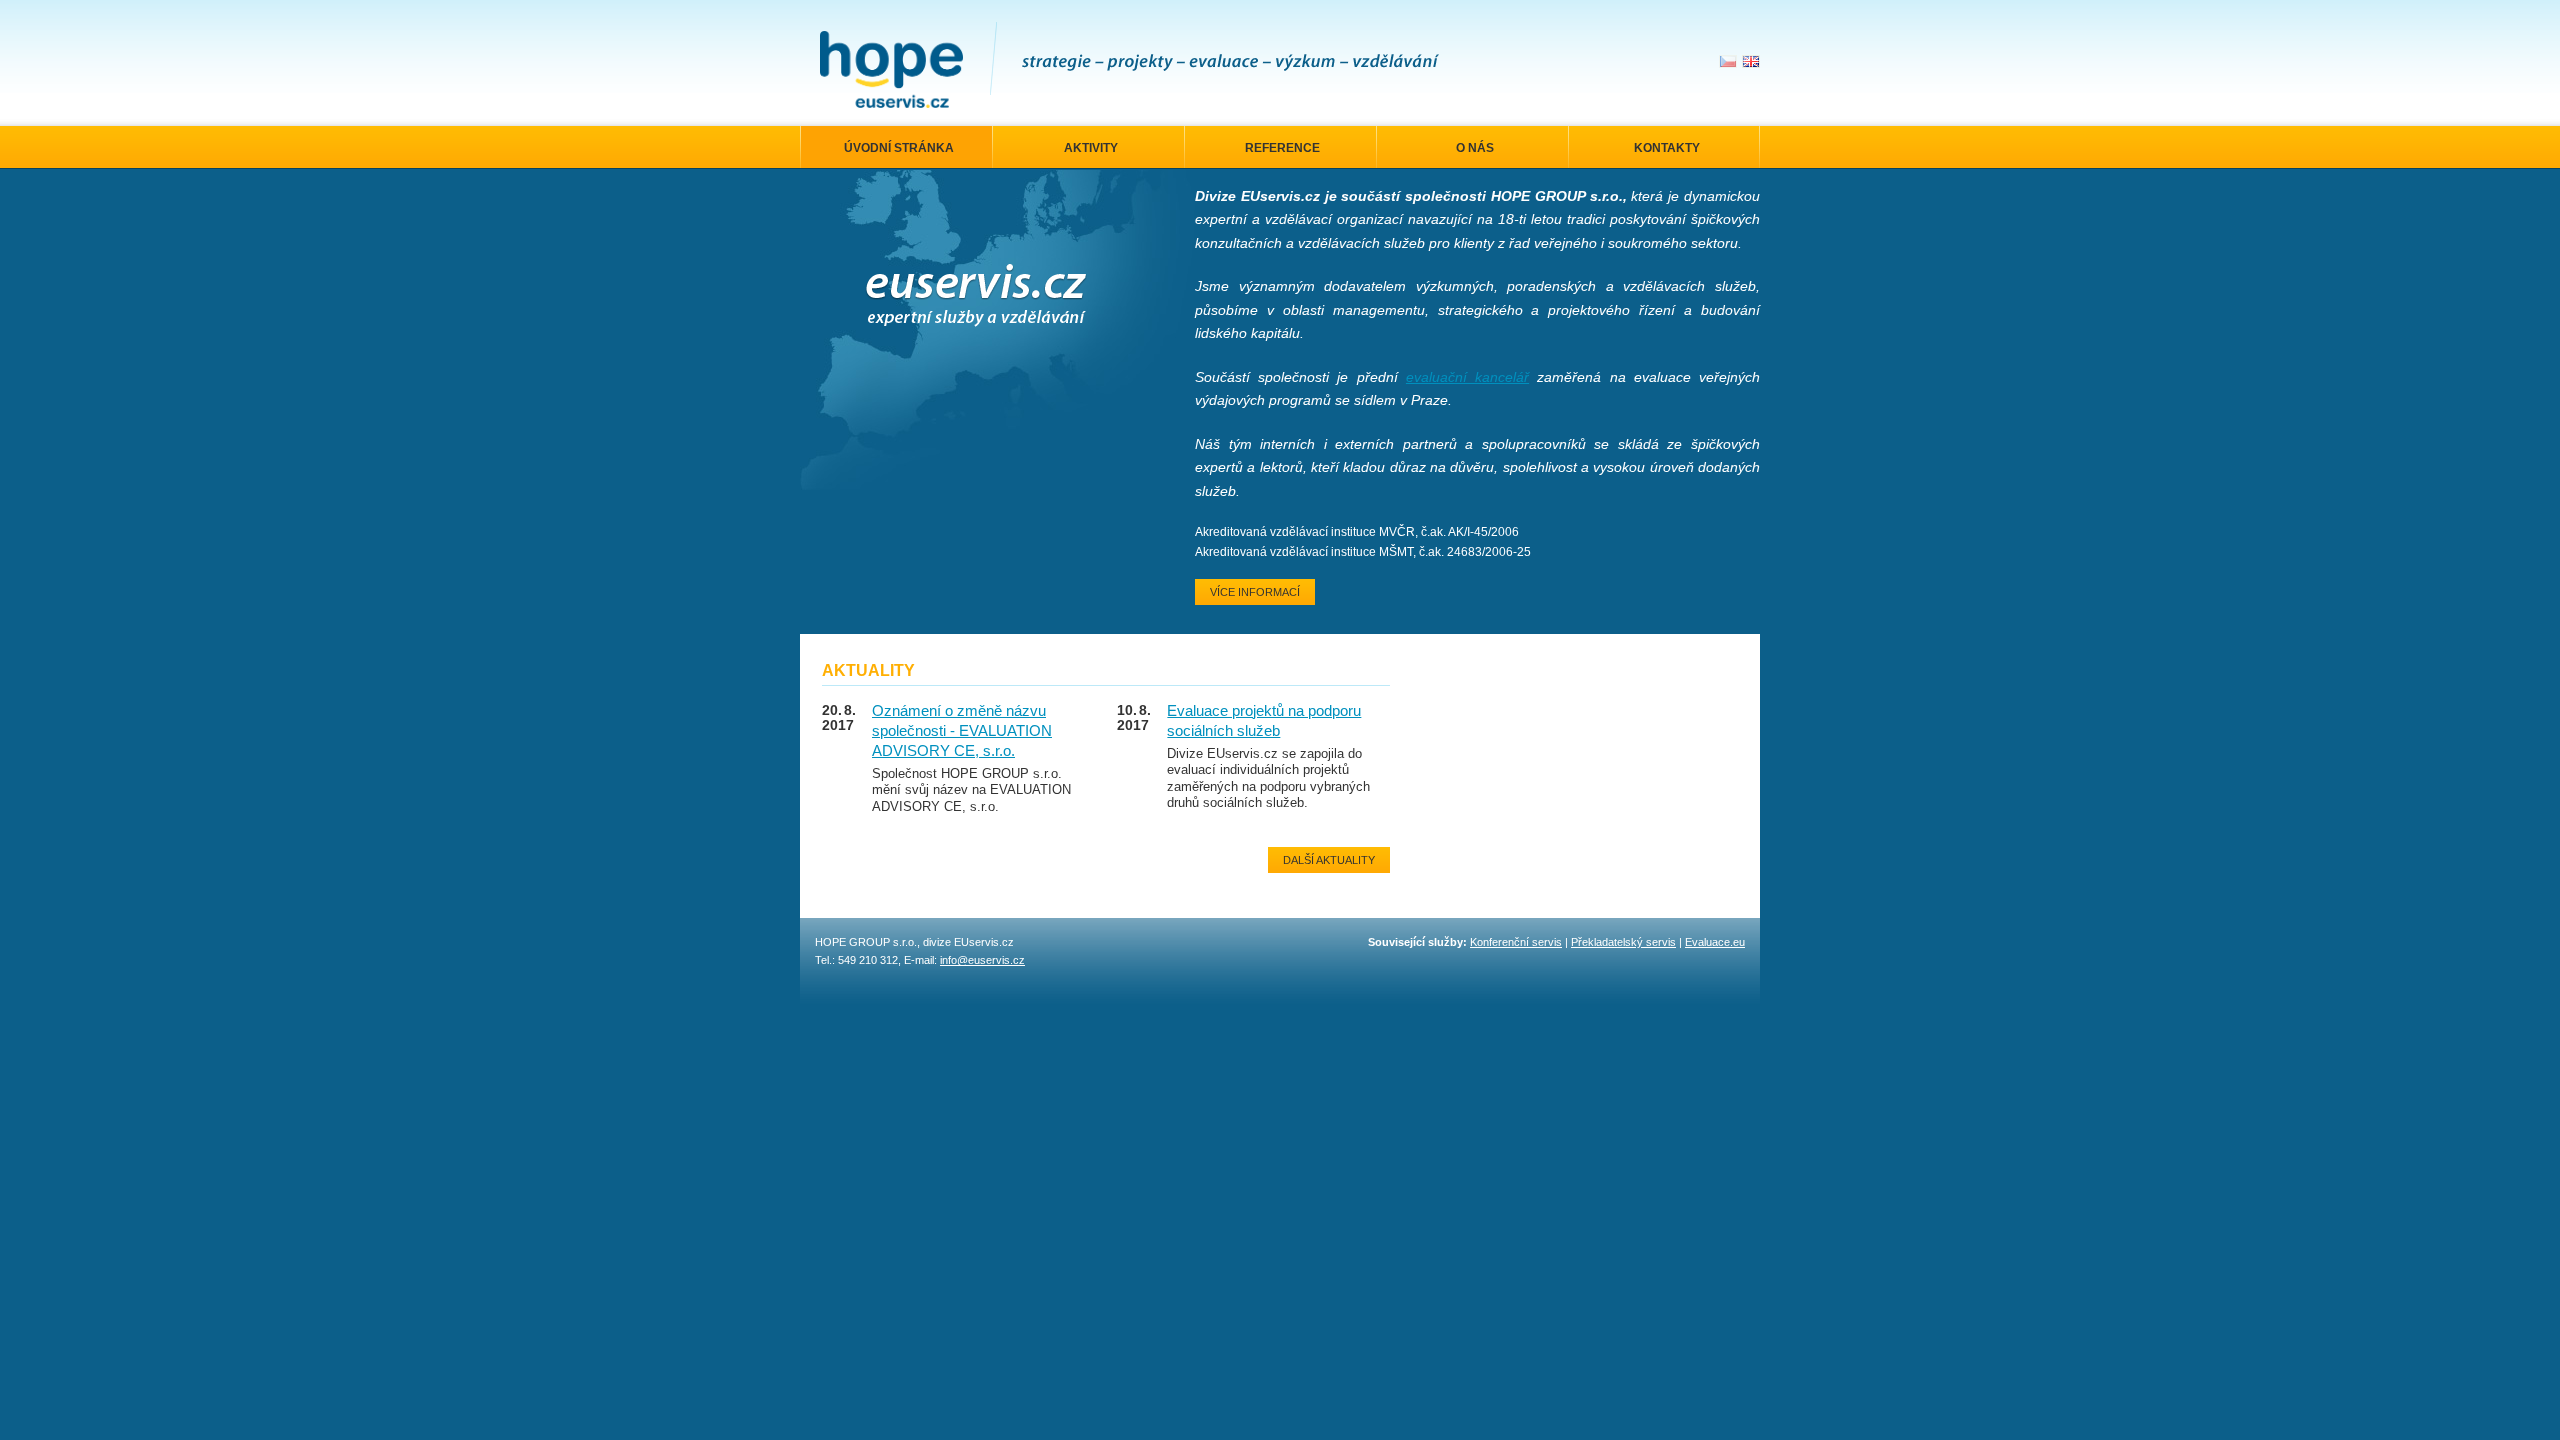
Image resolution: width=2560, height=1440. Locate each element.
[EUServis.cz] (891, 69)
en (1751, 61)
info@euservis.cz (982, 960)
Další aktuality (1329, 860)
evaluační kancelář (1467, 377)
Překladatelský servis (1623, 942)
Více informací (1255, 592)
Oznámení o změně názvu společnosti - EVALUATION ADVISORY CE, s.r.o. (962, 731)
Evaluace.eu (1715, 942)
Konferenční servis (1516, 942)
